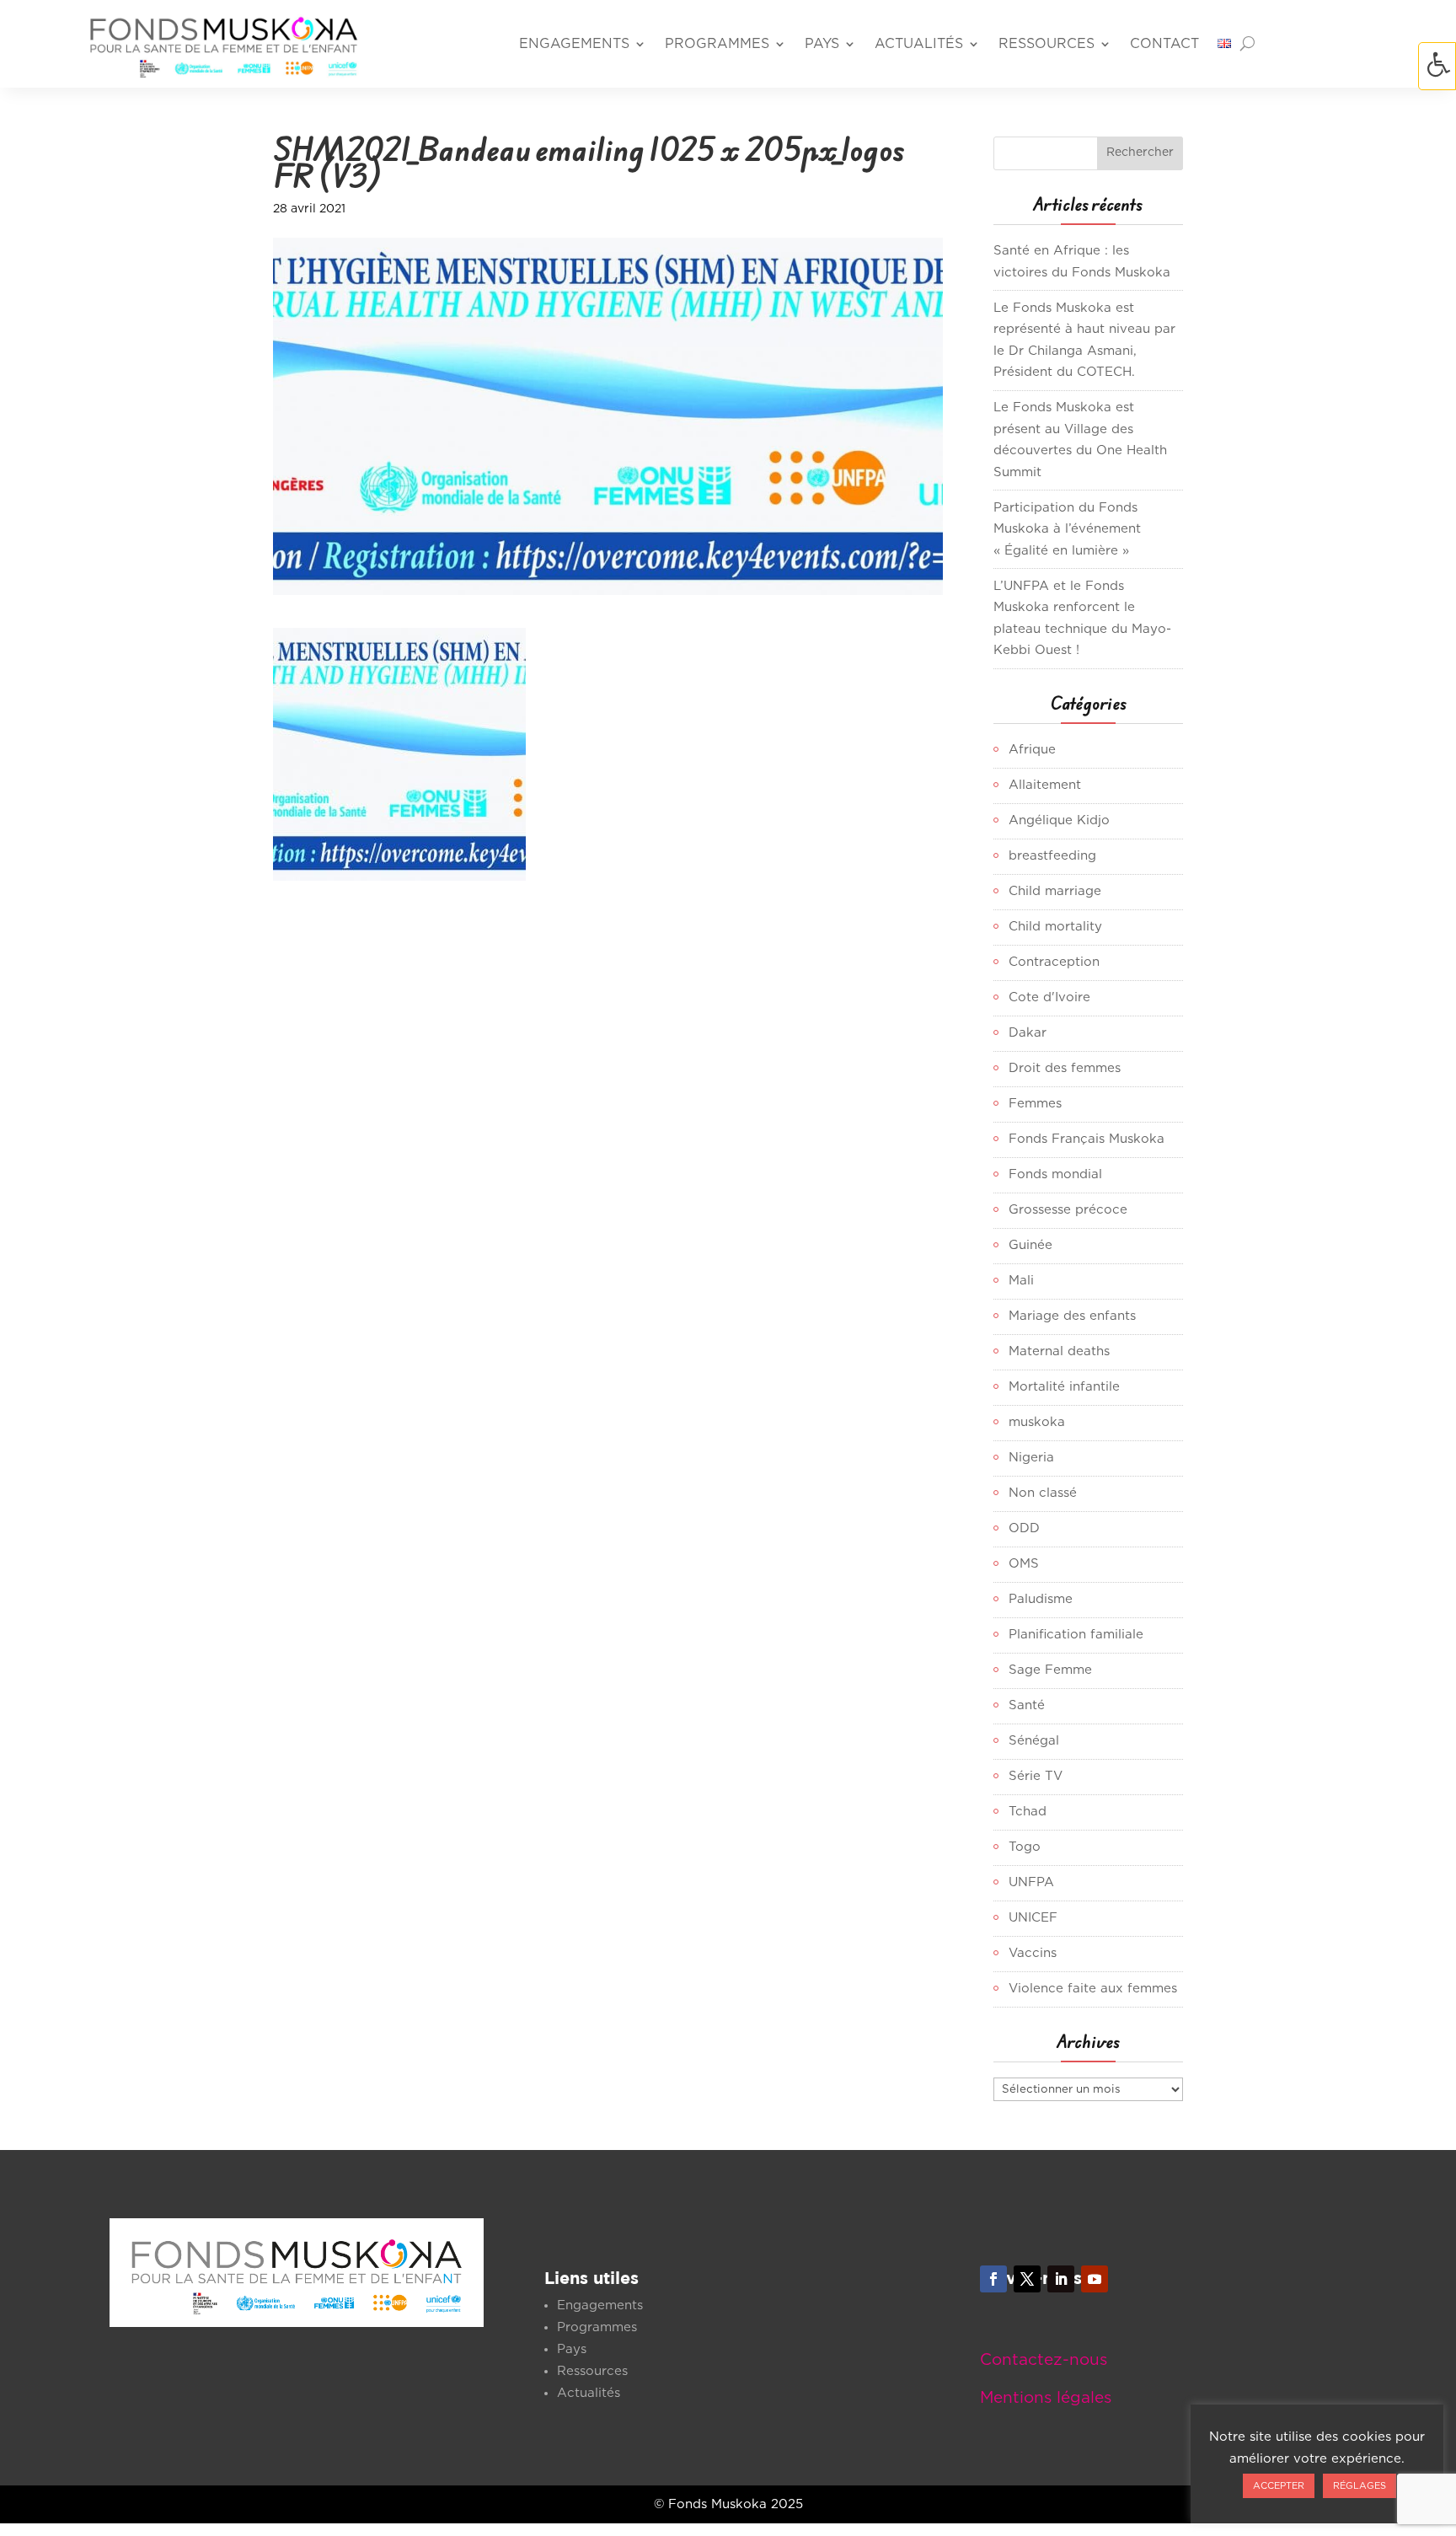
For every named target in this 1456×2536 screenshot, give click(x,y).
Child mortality (1055, 927)
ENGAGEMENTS (574, 44)
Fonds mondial (1055, 1174)
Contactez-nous (1044, 2360)
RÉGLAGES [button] (1360, 2486)
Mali (1021, 1281)
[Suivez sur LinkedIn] (1061, 2279)
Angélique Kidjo (1059, 820)
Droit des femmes (1065, 1068)
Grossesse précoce (1068, 1210)
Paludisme (1041, 1599)
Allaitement (1045, 785)
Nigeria (1031, 1458)
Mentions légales (1046, 2398)
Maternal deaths (1059, 1351)
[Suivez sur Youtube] (1095, 2279)
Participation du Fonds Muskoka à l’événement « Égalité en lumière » (1067, 529)
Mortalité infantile (1064, 1387)
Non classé (1043, 1493)
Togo (1025, 1847)
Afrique (1032, 750)
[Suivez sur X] (1027, 2279)
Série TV (1036, 1776)
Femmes (1035, 1104)
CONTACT (1164, 44)
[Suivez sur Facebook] (993, 2279)
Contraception (1054, 962)
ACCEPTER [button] (1279, 2486)
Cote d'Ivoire (1049, 997)
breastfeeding (1052, 856)
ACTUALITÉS (919, 44)
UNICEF (1033, 1918)
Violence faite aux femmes (1093, 1989)
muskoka (1037, 1422)
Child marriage (1055, 891)
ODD (1024, 1528)
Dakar (1028, 1033)
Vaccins (1033, 1953)
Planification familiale (1076, 1635)
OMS (1024, 1564)
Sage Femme (1050, 1670)
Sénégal (1034, 1741)
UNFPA (1031, 1882)
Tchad (1028, 1812)
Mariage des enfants (1072, 1316)
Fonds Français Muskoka (1087, 1139)
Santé (1027, 1705)
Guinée (1030, 1245)
